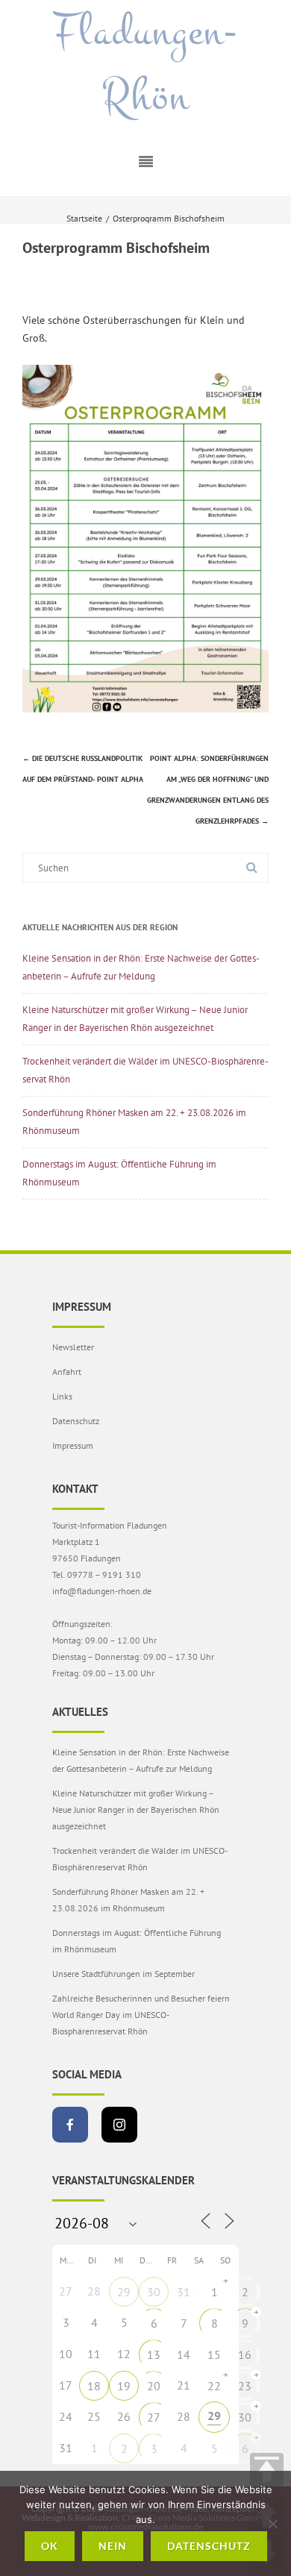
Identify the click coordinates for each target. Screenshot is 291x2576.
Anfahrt (67, 1372)
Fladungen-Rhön (145, 65)
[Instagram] (119, 2125)
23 (245, 2386)
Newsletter (73, 1347)
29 (124, 2292)
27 (154, 2417)
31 (184, 2292)
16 (245, 2354)
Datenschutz (76, 1421)
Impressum (73, 1445)
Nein (113, 2546)
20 (154, 2386)
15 (214, 2354)
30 (154, 2292)
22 (214, 2386)
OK (50, 2546)
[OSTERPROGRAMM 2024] (145, 709)
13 (154, 2354)
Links (62, 1396)
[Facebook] (70, 2125)
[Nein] (272, 2524)
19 (124, 2386)
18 (94, 2386)
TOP (267, 2470)
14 (184, 2354)
